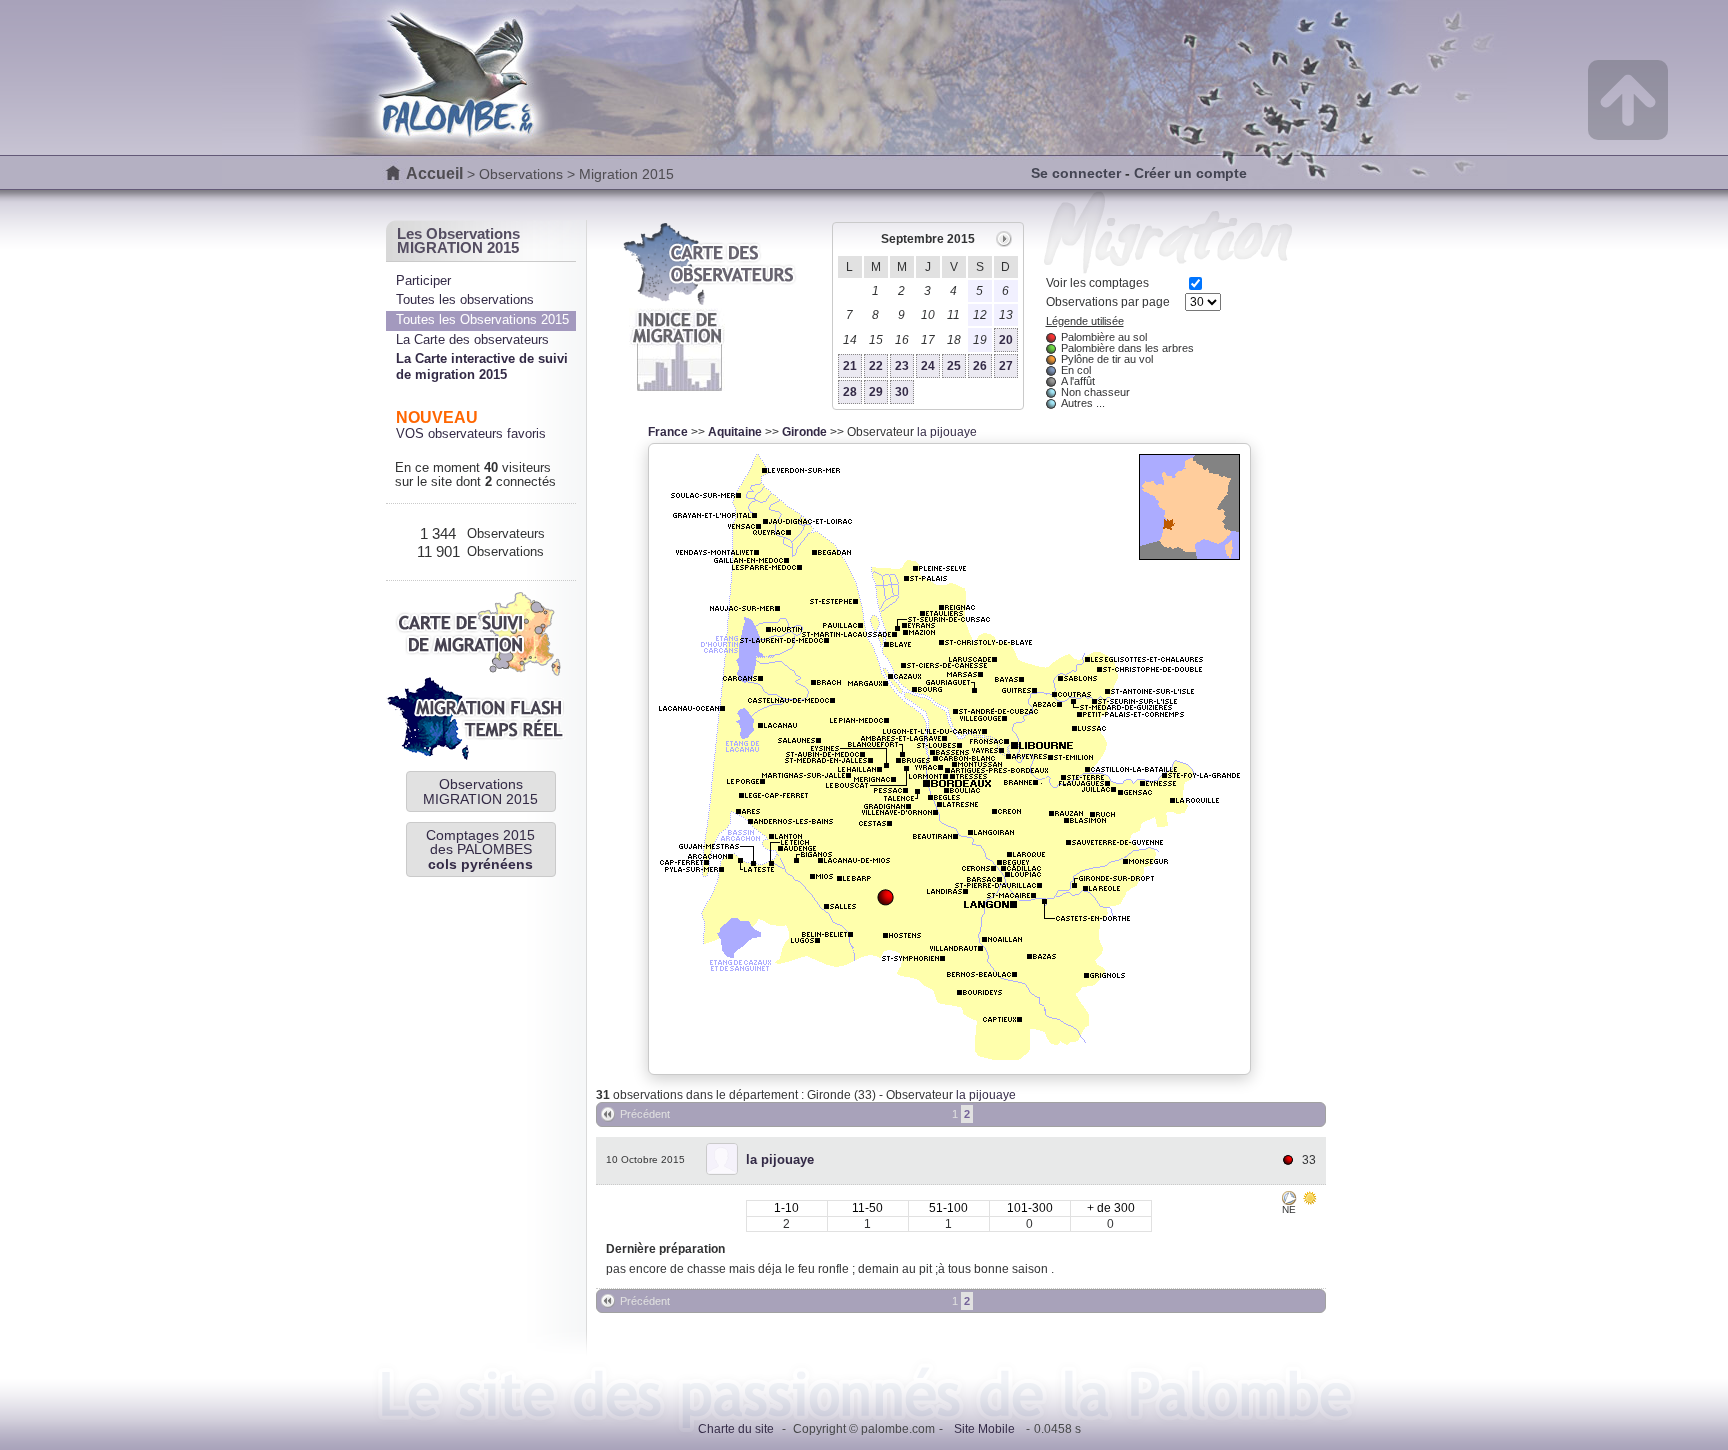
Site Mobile (984, 1429)
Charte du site (736, 1429)
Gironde (804, 432)
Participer (423, 280)
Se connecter (1076, 173)
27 (1006, 366)
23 (902, 366)
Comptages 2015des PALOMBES (480, 849)
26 (980, 366)
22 (876, 366)
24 (928, 366)
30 (902, 392)
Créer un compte (1190, 173)
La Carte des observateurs (472, 339)
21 (850, 366)
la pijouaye (947, 432)
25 (954, 366)
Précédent (645, 1114)
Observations (521, 174)
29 (876, 392)
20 (1006, 340)
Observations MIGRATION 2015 (480, 791)
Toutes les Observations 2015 (482, 319)
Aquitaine (735, 432)
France (668, 432)
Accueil (434, 173)
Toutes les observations (465, 299)
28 (850, 392)
